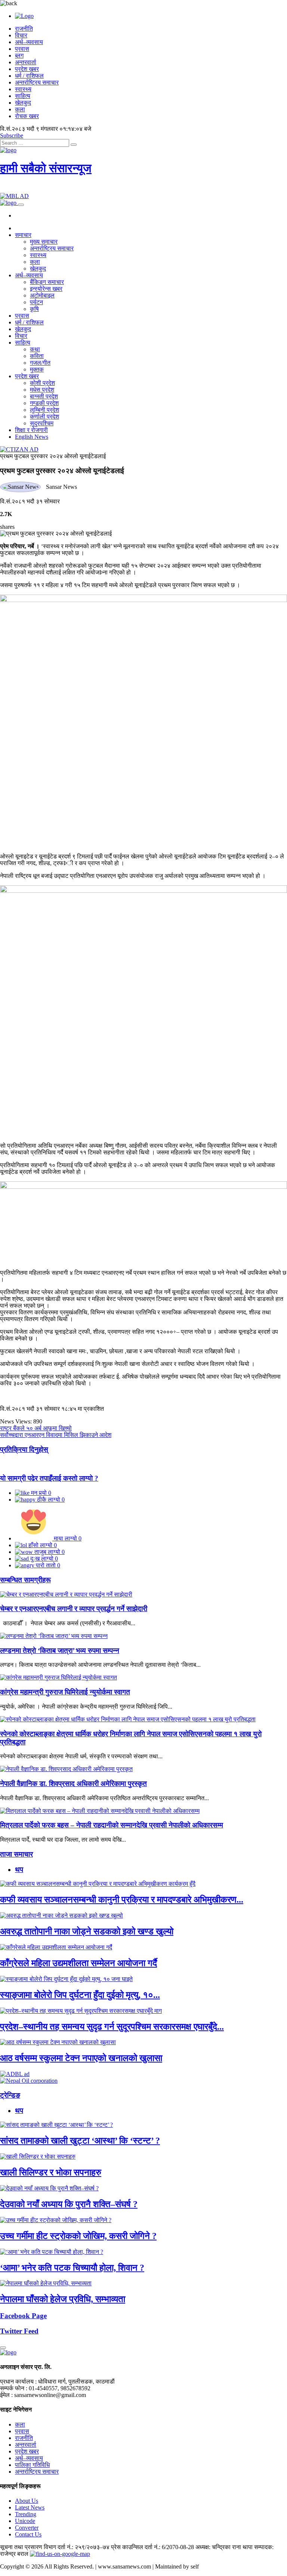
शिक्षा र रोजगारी (31, 430)
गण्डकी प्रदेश (44, 403)
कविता (37, 356)
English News (32, 437)
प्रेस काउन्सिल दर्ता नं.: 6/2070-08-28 (152, 2547)
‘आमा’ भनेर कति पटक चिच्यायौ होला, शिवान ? (72, 2268)
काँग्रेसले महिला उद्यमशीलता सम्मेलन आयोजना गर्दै (78, 1963)
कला (20, 109)
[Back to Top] (3, 2348)
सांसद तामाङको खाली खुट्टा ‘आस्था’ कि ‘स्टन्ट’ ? (80, 2141)
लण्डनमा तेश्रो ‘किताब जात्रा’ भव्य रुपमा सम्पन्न (60, 1651)
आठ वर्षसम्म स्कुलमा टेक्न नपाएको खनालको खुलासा (81, 2058)
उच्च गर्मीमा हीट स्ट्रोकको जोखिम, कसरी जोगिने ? (78, 2236)
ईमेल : (6, 2395)
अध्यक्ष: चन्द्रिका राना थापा (224, 2547)
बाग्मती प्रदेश (44, 396)
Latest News (30, 2507)
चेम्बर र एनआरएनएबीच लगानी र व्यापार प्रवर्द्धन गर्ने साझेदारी (74, 1609)
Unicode (25, 2521)
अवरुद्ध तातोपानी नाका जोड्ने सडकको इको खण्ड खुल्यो (87, 1931)
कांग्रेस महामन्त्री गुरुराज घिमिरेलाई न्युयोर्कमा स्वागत (65, 1692)
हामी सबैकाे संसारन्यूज (46, 168)
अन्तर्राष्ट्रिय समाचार (37, 82)
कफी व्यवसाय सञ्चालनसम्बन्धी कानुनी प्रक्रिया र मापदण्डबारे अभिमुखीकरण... (122, 1900)
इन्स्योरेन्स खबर (46, 289)
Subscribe (12, 135)
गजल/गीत (40, 363)
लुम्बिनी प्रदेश (44, 410)
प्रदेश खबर (27, 69)
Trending (26, 2514)
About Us (27, 2501)
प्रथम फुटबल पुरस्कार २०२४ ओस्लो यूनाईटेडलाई (53, 456)
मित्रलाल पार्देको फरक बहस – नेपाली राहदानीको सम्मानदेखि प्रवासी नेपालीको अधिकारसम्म (112, 1825)
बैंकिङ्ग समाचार (47, 282)
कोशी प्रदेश (42, 383)
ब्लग (19, 55)
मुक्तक (37, 369)
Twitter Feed (19, 2331)
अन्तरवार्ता (26, 62)
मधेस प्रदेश (42, 390)
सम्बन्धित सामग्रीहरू (25, 1580)
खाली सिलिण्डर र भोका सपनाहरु (51, 2172)
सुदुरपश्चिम (42, 423)
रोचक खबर (27, 116)
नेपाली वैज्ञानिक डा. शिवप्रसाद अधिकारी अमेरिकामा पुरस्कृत (73, 1784)
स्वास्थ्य (23, 89)
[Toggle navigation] (21, 205)
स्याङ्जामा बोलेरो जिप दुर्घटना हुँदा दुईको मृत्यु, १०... (80, 1995)
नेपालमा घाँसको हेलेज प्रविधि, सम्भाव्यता (63, 2299)
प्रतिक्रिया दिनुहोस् (24, 1449)
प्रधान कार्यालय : (18, 2381)
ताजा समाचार (16, 1854)
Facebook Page (23, 2316)
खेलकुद (23, 103)
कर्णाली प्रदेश (44, 417)
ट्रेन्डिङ (10, 2095)
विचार (21, 35)
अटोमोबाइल (42, 295)
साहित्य (23, 96)
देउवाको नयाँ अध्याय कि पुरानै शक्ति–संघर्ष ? (69, 2204)
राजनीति (24, 29)
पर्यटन (36, 302)
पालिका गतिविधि (32, 2465)
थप (19, 1869)
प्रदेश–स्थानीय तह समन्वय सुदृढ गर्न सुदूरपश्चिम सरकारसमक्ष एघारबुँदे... (112, 2027)
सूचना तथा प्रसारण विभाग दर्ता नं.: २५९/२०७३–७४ (55, 2547)
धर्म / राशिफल (29, 76)
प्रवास (22, 49)
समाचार (23, 235)
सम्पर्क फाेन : (14, 2388)
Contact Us (28, 2534)
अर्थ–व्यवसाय (29, 42)
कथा (35, 349)
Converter (27, 2528)
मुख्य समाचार (44, 242)
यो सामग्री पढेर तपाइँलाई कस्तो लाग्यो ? (49, 1478)
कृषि (34, 309)
